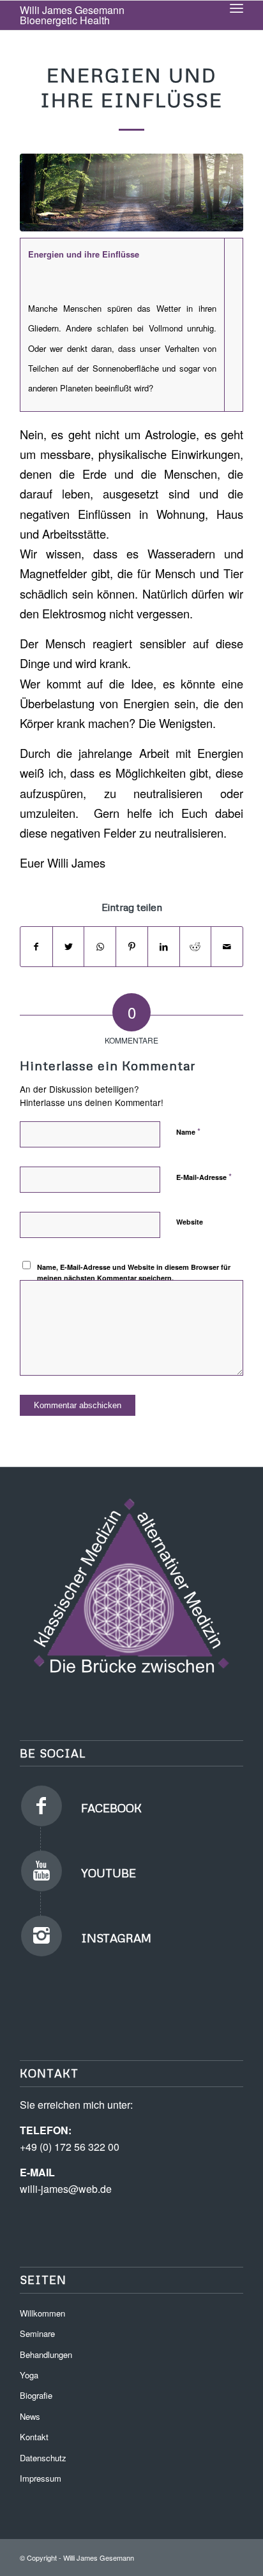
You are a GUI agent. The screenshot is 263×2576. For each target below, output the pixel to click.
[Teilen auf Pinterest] (132, 947)
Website (190, 1222)
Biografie (36, 2395)
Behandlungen (46, 2354)
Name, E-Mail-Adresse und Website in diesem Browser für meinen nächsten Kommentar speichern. (134, 1272)
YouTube (109, 1873)
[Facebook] (41, 1806)
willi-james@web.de (66, 2189)
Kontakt (34, 2437)
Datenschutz (43, 2458)
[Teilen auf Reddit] (196, 947)
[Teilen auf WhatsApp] (100, 947)
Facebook (111, 1808)
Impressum (41, 2478)
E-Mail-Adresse (204, 1176)
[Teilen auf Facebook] (36, 947)
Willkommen (42, 2313)
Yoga (29, 2375)
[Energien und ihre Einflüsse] (131, 193)
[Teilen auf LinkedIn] (164, 947)
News (30, 2416)
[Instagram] (41, 1936)
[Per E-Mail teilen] (227, 947)
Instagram (116, 1938)
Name (188, 1131)
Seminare (37, 2333)
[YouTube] (41, 1871)
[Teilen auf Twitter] (69, 947)
